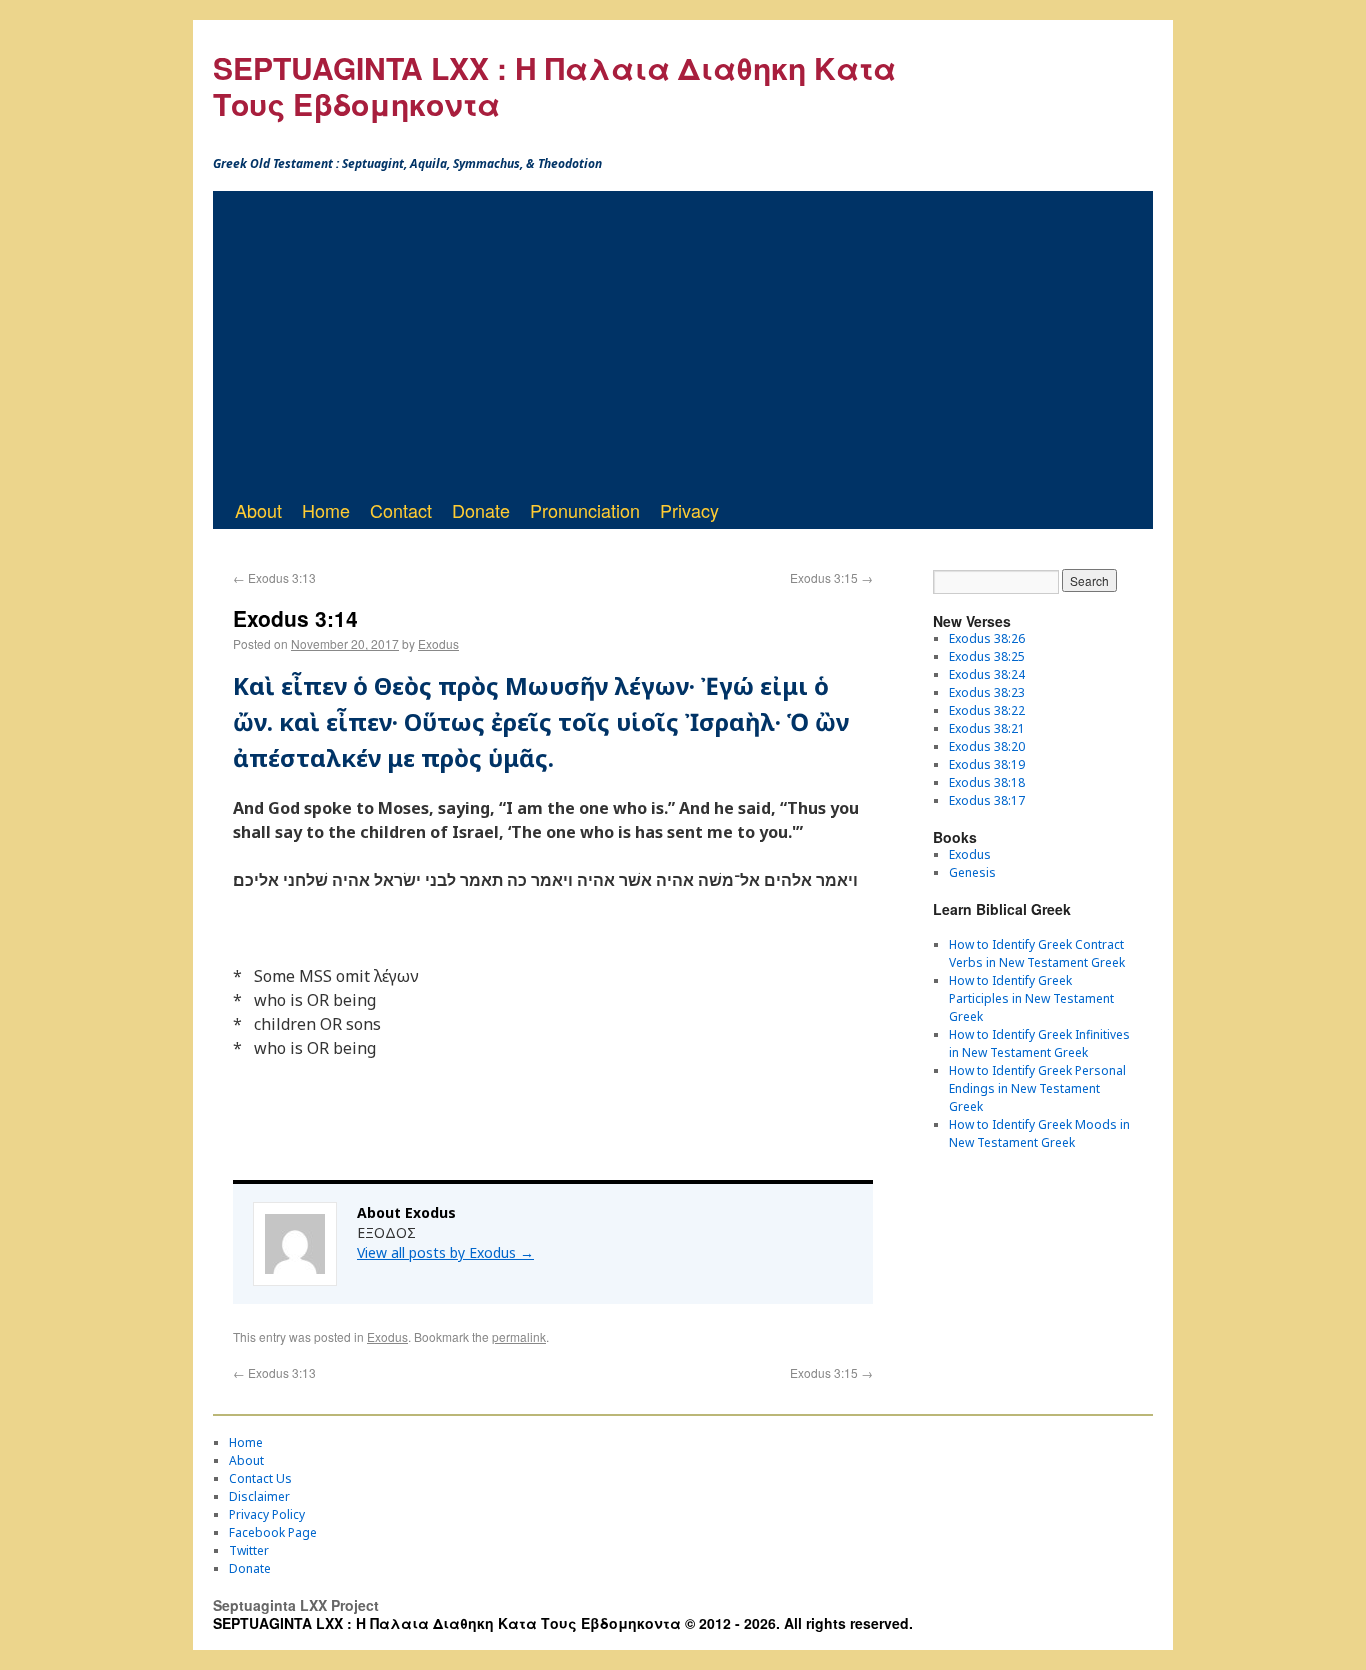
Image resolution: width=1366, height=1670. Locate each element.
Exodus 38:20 (987, 746)
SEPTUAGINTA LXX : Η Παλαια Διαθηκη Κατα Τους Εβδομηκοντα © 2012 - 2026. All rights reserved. (563, 1623)
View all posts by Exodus (445, 1252)
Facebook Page (273, 1532)
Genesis (972, 872)
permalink (519, 1336)
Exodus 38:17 (987, 800)
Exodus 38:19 (987, 764)
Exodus (438, 643)
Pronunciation (585, 510)
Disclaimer (259, 1496)
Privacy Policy (267, 1514)
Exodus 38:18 (987, 782)
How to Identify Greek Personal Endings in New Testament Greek (1037, 1088)
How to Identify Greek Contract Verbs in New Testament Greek (1037, 953)
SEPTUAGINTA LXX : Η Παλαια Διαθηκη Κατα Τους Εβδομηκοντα (554, 85)
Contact (401, 510)
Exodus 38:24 (987, 674)
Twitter (249, 1550)
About (258, 510)
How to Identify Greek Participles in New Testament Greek (1031, 998)
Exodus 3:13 (274, 577)
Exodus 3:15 (831, 577)
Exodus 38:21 (987, 728)
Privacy (689, 510)
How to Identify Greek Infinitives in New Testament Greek (1039, 1043)
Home (326, 510)
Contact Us (260, 1478)
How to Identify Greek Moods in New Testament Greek (1039, 1133)
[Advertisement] (683, 341)
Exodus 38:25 (987, 656)
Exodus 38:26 (987, 638)
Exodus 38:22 (987, 710)
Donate (481, 510)
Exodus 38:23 (987, 692)
